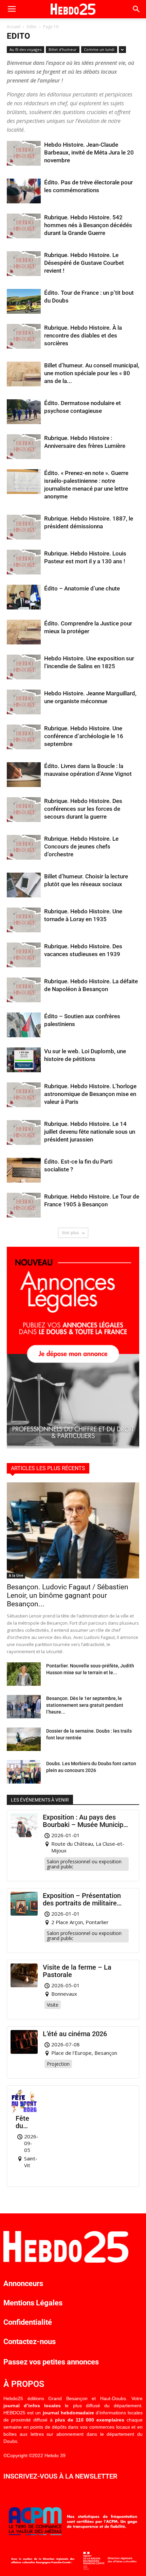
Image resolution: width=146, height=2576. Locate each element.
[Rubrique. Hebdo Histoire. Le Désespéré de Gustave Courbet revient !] (24, 264)
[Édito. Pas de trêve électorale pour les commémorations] (24, 191)
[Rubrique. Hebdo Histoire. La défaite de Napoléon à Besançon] (24, 990)
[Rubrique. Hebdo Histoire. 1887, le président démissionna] (24, 527)
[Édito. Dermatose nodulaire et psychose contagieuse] (24, 412)
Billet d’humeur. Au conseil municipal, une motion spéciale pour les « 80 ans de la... (92, 373)
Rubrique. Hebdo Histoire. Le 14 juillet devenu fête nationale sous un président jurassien (90, 1132)
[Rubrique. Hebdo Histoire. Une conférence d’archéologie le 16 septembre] (24, 737)
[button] (136, 9)
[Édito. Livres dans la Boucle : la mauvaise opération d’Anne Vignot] (24, 775)
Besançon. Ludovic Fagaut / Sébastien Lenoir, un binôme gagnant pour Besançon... (68, 1595)
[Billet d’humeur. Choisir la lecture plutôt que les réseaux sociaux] (24, 885)
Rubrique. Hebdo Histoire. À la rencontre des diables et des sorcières (83, 335)
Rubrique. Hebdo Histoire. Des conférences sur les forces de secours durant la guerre (83, 809)
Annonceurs (23, 2283)
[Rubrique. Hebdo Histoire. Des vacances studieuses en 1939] (24, 955)
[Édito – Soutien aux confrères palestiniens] (24, 1025)
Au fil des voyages (25, 49)
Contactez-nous (30, 2342)
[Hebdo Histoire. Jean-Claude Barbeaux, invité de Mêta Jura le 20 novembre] (24, 153)
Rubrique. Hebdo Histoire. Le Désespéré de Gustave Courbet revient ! (84, 263)
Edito (32, 27)
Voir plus (71, 1233)
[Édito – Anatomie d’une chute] (24, 597)
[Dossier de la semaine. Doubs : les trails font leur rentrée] (24, 1739)
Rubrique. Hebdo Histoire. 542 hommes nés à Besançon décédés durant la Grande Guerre (88, 225)
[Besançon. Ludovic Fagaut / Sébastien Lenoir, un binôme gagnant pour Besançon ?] (73, 1530)
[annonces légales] (73, 1447)
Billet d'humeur (63, 49)
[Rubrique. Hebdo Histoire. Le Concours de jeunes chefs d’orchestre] (24, 847)
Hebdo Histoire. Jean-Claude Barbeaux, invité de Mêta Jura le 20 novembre (89, 152)
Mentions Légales (33, 2303)
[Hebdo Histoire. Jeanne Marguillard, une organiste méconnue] (24, 702)
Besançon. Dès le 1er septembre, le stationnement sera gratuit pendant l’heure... (85, 1705)
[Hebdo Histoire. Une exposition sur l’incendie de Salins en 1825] (24, 667)
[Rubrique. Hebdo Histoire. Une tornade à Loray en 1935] (24, 920)
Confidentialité (28, 2322)
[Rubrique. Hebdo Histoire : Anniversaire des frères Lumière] (24, 447)
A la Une (16, 1575)
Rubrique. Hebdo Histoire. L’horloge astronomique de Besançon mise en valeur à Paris (90, 1094)
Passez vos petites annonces (51, 2362)
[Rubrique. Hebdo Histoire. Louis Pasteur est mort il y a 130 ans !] (24, 562)
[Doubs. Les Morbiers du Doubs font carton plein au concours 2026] (24, 1772)
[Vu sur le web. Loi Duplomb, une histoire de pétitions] (24, 1060)
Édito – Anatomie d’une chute (82, 588)
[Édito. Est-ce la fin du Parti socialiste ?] (24, 1170)
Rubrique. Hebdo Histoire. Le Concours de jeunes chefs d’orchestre (81, 846)
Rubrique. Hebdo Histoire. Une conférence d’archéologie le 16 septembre (84, 736)
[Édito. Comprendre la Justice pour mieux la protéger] (24, 632)
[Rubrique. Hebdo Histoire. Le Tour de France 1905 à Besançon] (24, 1205)
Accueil (14, 27)
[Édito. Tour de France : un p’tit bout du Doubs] (24, 301)
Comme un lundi (99, 49)
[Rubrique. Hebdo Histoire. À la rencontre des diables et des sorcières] (24, 336)
